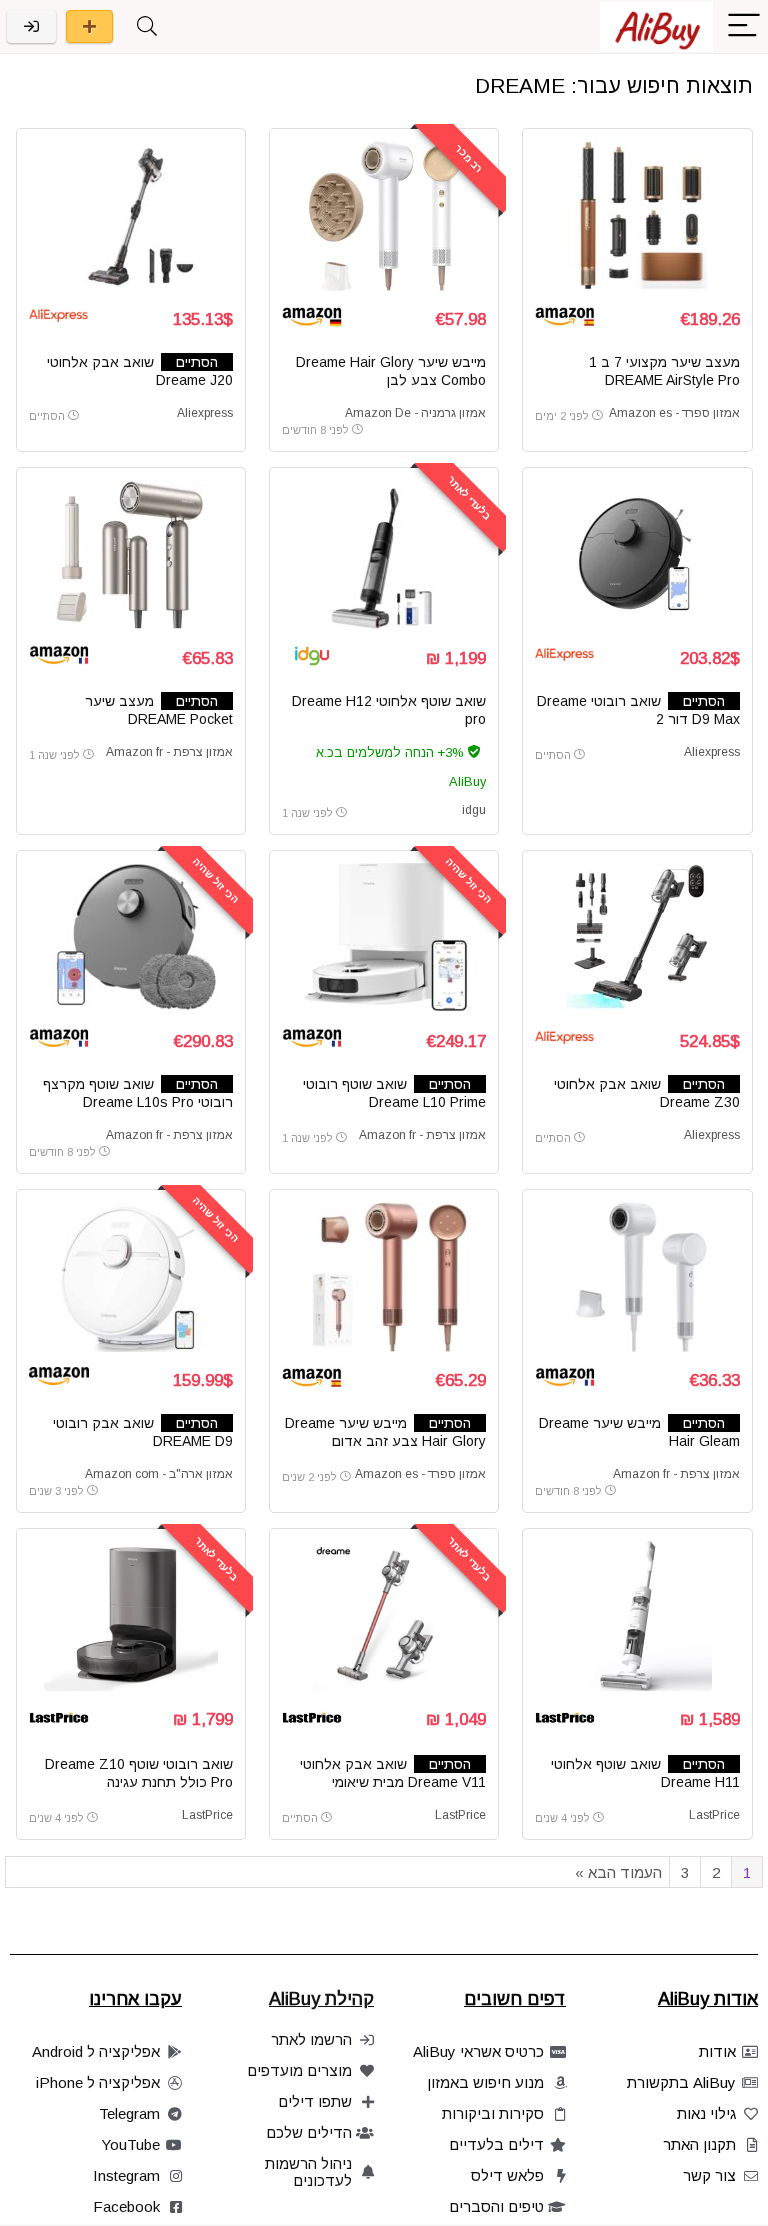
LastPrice (714, 1815)
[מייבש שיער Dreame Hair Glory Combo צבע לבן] (384, 216)
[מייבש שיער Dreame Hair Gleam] (637, 1277)
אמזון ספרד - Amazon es (674, 413)
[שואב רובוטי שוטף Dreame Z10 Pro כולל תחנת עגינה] (131, 1616)
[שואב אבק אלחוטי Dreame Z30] (637, 938)
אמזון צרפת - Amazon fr (169, 752)
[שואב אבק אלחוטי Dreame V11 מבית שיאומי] (384, 1616)
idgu (474, 810)
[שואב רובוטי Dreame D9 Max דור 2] (637, 555)
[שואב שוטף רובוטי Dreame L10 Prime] (384, 938)
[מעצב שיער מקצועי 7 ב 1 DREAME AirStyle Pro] (637, 216)
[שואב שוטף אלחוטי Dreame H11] (637, 1616)
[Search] (147, 26)
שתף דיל (89, 26)
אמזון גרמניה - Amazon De (415, 413)
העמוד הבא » (618, 1872)
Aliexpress (205, 413)
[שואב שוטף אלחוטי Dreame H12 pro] (384, 555)
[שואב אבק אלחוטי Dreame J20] (131, 216)
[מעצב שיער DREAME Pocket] (131, 555)
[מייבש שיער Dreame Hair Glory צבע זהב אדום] (384, 1277)
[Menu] (744, 26)
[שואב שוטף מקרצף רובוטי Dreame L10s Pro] (131, 938)
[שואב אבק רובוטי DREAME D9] (131, 1277)
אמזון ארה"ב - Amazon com (159, 1474)
